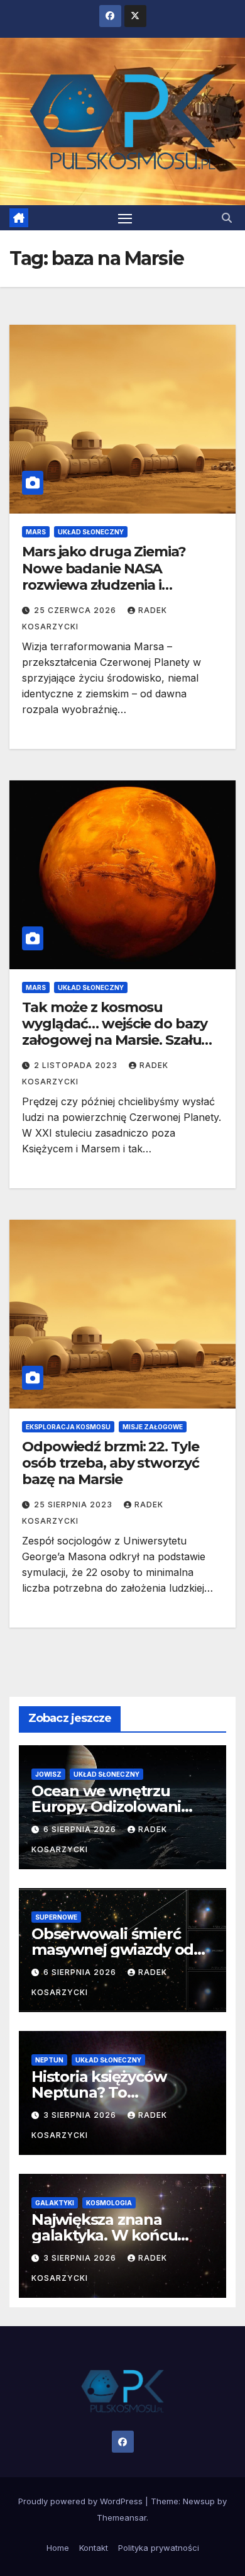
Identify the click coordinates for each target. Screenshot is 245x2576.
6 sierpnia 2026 (81, 1829)
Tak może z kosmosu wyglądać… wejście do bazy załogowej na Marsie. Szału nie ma (115, 1032)
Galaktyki (55, 2203)
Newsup (199, 2501)
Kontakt (94, 2548)
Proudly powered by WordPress (82, 2501)
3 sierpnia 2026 (81, 2115)
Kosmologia (109, 2203)
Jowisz (48, 1774)
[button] (227, 218)
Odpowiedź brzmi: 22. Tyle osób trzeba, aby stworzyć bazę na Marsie (111, 1463)
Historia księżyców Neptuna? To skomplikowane (99, 2092)
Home (58, 2548)
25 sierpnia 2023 (74, 1505)
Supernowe (56, 1917)
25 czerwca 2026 (76, 610)
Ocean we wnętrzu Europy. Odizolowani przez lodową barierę (109, 1807)
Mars (36, 532)
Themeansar (122, 2517)
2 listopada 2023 (77, 1065)
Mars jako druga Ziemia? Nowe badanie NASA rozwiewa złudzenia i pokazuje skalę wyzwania (108, 577)
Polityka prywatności (159, 2548)
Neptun (49, 2060)
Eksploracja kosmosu (68, 1427)
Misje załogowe (153, 1427)
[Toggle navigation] (125, 218)
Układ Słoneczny (91, 532)
